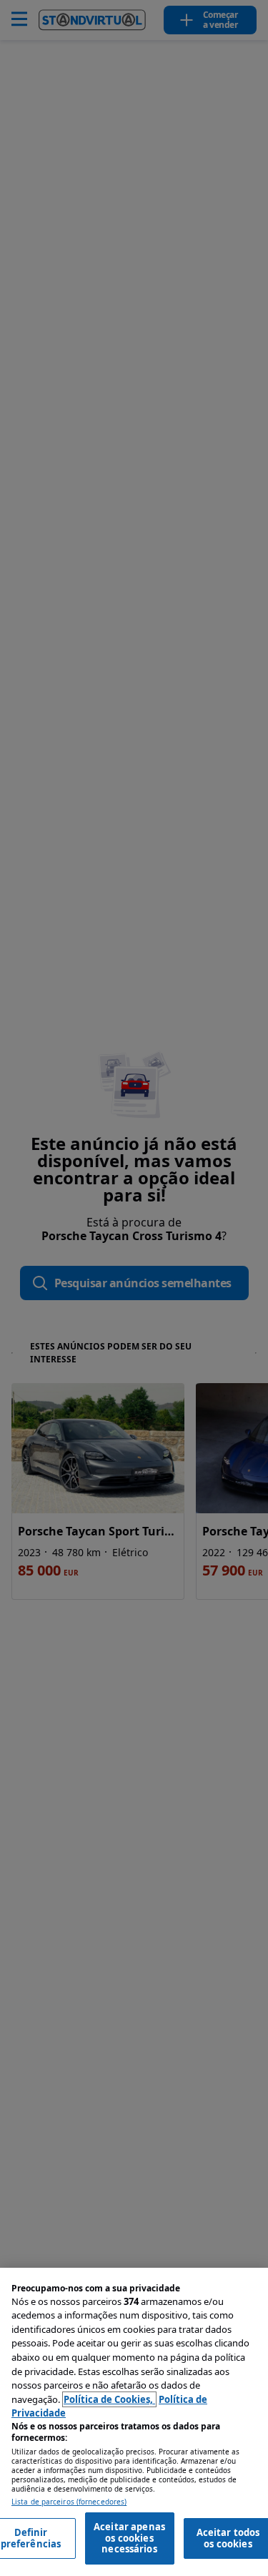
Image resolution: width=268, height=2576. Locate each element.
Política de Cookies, (109, 2399)
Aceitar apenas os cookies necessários (129, 2538)
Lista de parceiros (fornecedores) (69, 2502)
